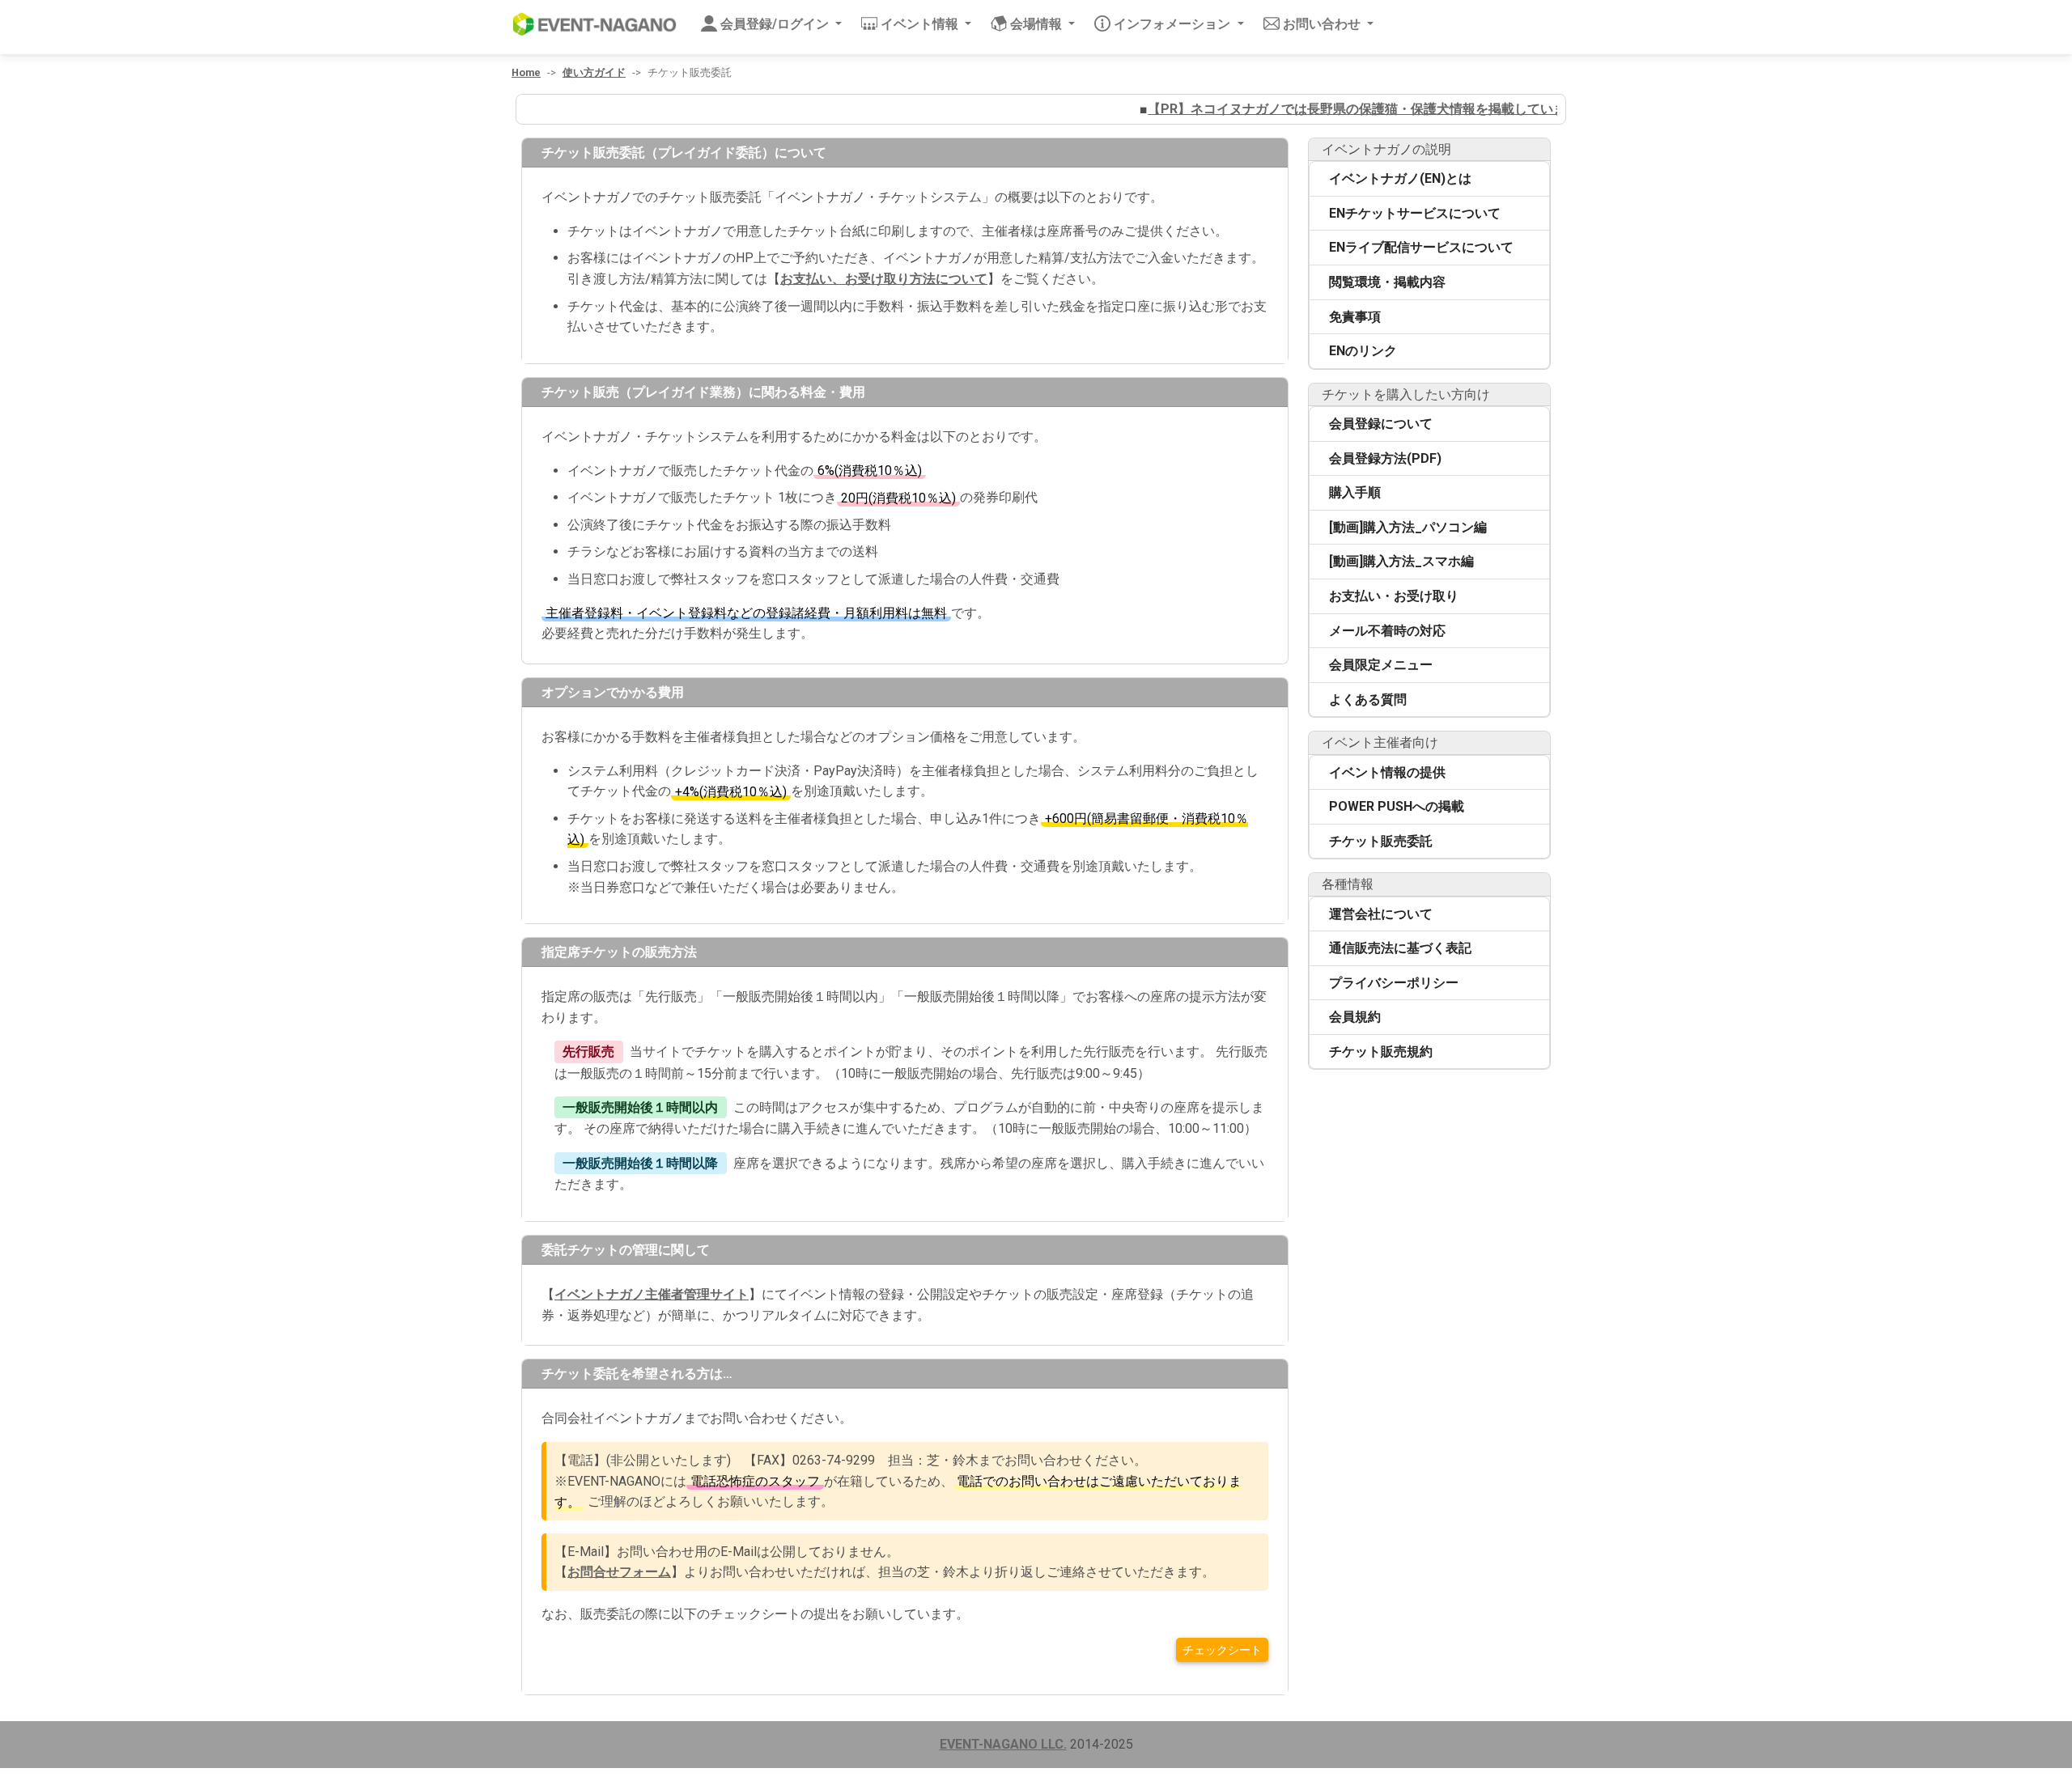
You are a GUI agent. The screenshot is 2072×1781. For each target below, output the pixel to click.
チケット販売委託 (1381, 841)
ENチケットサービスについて (1415, 213)
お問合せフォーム (619, 1572)
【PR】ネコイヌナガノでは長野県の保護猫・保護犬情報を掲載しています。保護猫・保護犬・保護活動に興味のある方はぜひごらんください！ (1520, 109)
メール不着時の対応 (1387, 631)
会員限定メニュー (1381, 665)
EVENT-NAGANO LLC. (1003, 1744)
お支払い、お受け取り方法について (884, 279)
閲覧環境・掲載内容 (1387, 282)
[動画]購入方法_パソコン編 (1408, 527)
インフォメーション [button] (1174, 24)
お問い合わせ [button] (1323, 24)
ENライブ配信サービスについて (1421, 247)
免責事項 (1355, 317)
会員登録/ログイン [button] (776, 24)
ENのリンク (1363, 351)
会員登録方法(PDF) (1385, 458)
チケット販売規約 (1381, 1052)
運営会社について (1381, 914)
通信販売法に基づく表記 (1400, 948)
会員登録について (1381, 424)
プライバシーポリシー (1394, 983)
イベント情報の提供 (1387, 772)
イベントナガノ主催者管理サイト (652, 1294)
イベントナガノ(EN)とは (1400, 178)
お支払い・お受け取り (1394, 596)
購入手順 (1355, 492)
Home (526, 72)
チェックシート (1222, 1650)
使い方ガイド (594, 72)
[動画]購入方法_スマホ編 (1401, 561)
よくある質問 (1368, 700)
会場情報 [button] (1038, 24)
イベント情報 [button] (921, 24)
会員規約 (1355, 1017)
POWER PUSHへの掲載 (1397, 806)
